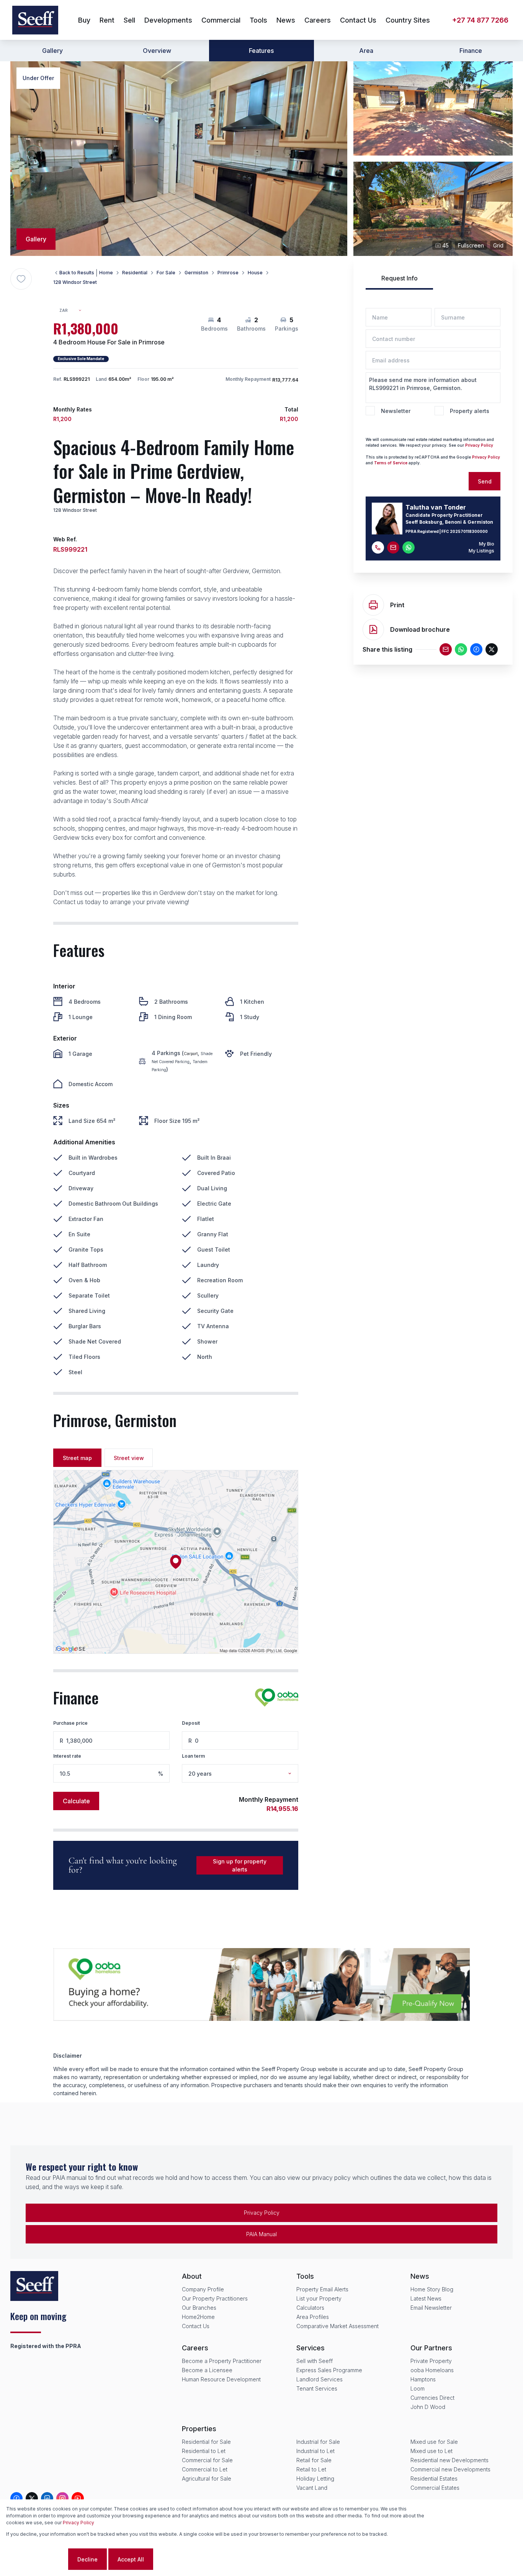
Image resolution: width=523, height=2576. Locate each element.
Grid (498, 245)
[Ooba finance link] (277, 1698)
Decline (87, 2559)
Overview (157, 51)
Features (261, 51)
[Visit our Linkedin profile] (47, 2498)
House (255, 273)
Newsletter (396, 411)
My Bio (487, 544)
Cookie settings (36, 2559)
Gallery (52, 51)
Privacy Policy (479, 445)
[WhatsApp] (461, 649)
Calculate (76, 1801)
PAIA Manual (261, 2234)
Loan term (193, 1756)
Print (397, 605)
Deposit (191, 1723)
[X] (492, 649)
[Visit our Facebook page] (16, 2498)
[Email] (446, 649)
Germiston (196, 273)
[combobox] (74, 311)
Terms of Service (391, 463)
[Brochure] (373, 629)
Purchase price (70, 1723)
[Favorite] (21, 279)
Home (106, 273)
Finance (471, 51)
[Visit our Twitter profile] (32, 2498)
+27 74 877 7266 (480, 20)
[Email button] (393, 547)
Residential (135, 273)
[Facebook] (476, 649)
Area (366, 51)
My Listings (481, 551)
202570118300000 (469, 531)
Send (485, 481)
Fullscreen (471, 245)
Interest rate (67, 1756)
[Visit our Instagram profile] (62, 2498)
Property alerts (470, 411)
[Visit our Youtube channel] (78, 2498)
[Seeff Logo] (35, 20)
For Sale (166, 273)
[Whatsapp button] (409, 547)
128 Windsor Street (75, 282)
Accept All (131, 2559)
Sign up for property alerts (240, 1865)
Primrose (228, 273)
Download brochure (420, 629)
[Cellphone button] (378, 547)
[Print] (373, 605)
